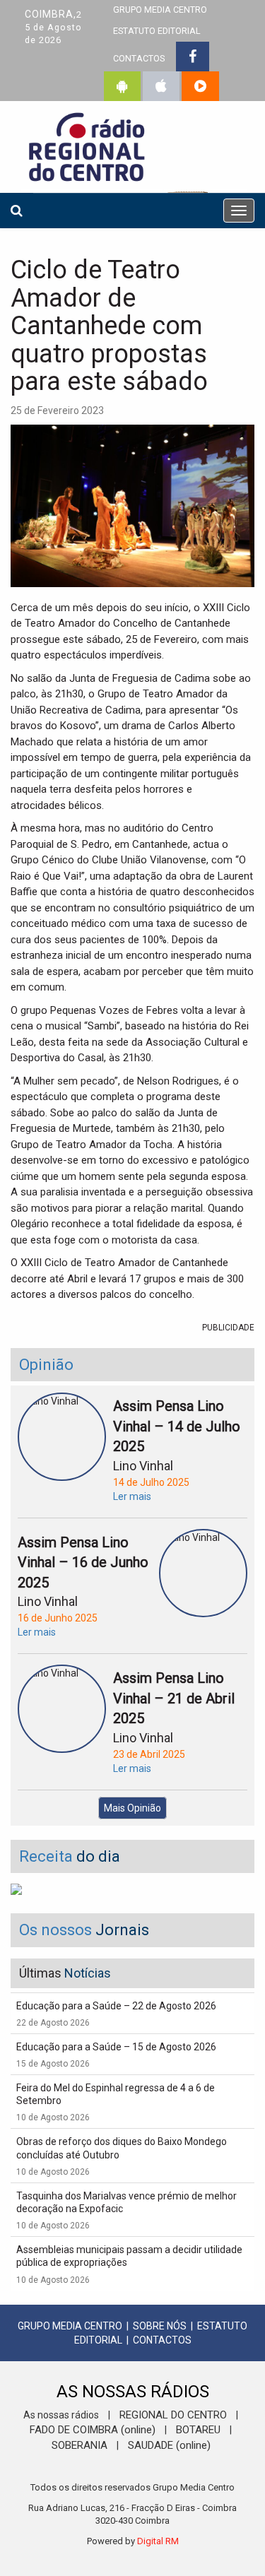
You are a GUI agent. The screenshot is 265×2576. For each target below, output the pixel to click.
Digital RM (158, 2541)
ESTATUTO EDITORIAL (157, 31)
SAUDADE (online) (169, 2445)
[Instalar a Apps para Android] (122, 86)
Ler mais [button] (132, 1496)
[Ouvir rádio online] (200, 86)
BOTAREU (198, 2430)
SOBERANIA (79, 2445)
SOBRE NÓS (160, 2326)
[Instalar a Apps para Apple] (161, 86)
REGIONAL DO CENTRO (173, 2415)
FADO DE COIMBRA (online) (93, 2430)
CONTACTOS (139, 58)
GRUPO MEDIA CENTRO (70, 2326)
